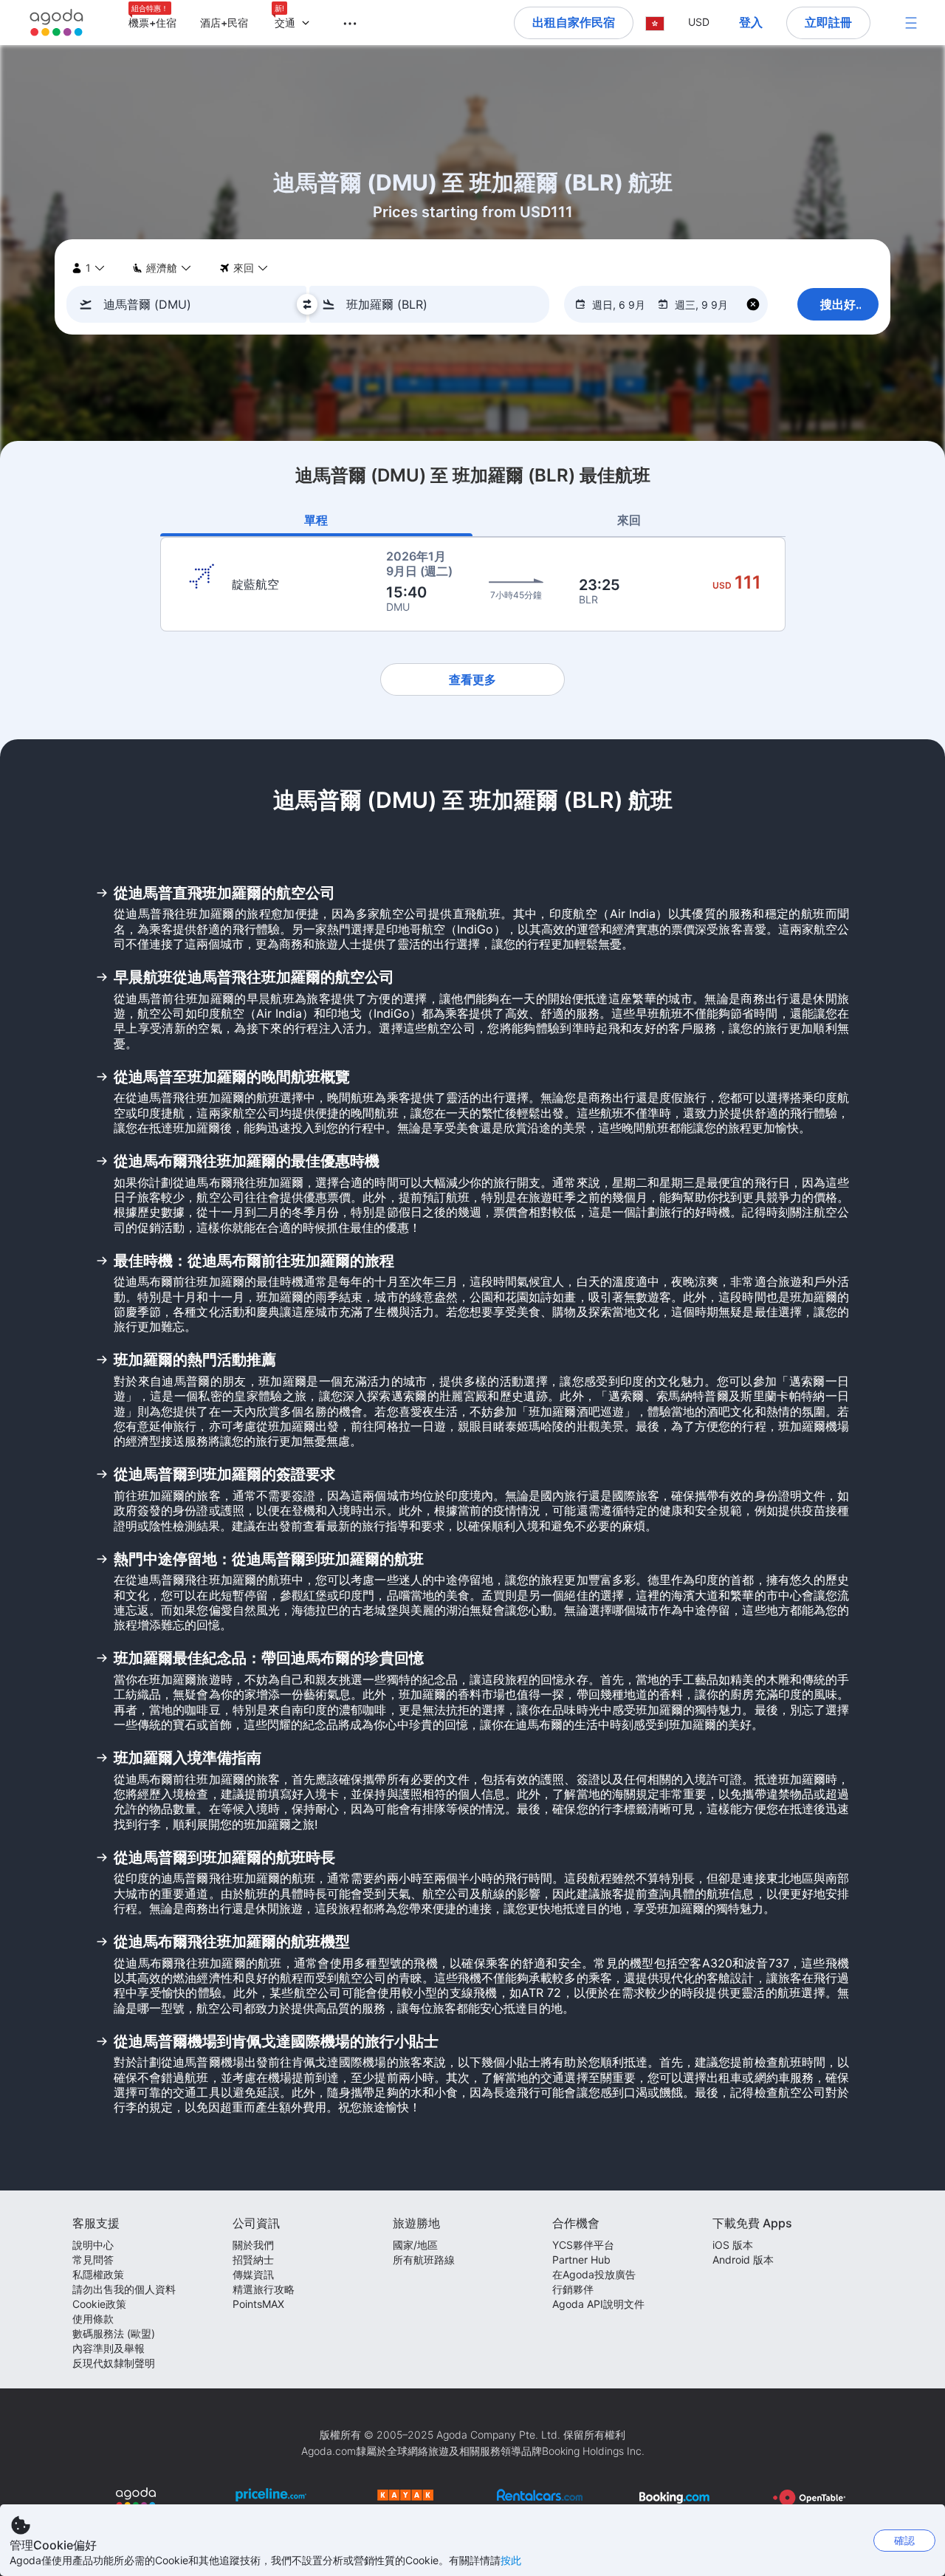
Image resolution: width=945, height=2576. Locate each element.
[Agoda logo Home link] (57, 23)
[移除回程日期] (753, 305)
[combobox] (191, 304)
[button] (341, 21)
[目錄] (911, 23)
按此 (511, 2560)
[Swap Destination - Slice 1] (307, 304)
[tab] (317, 520)
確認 (904, 2540)
